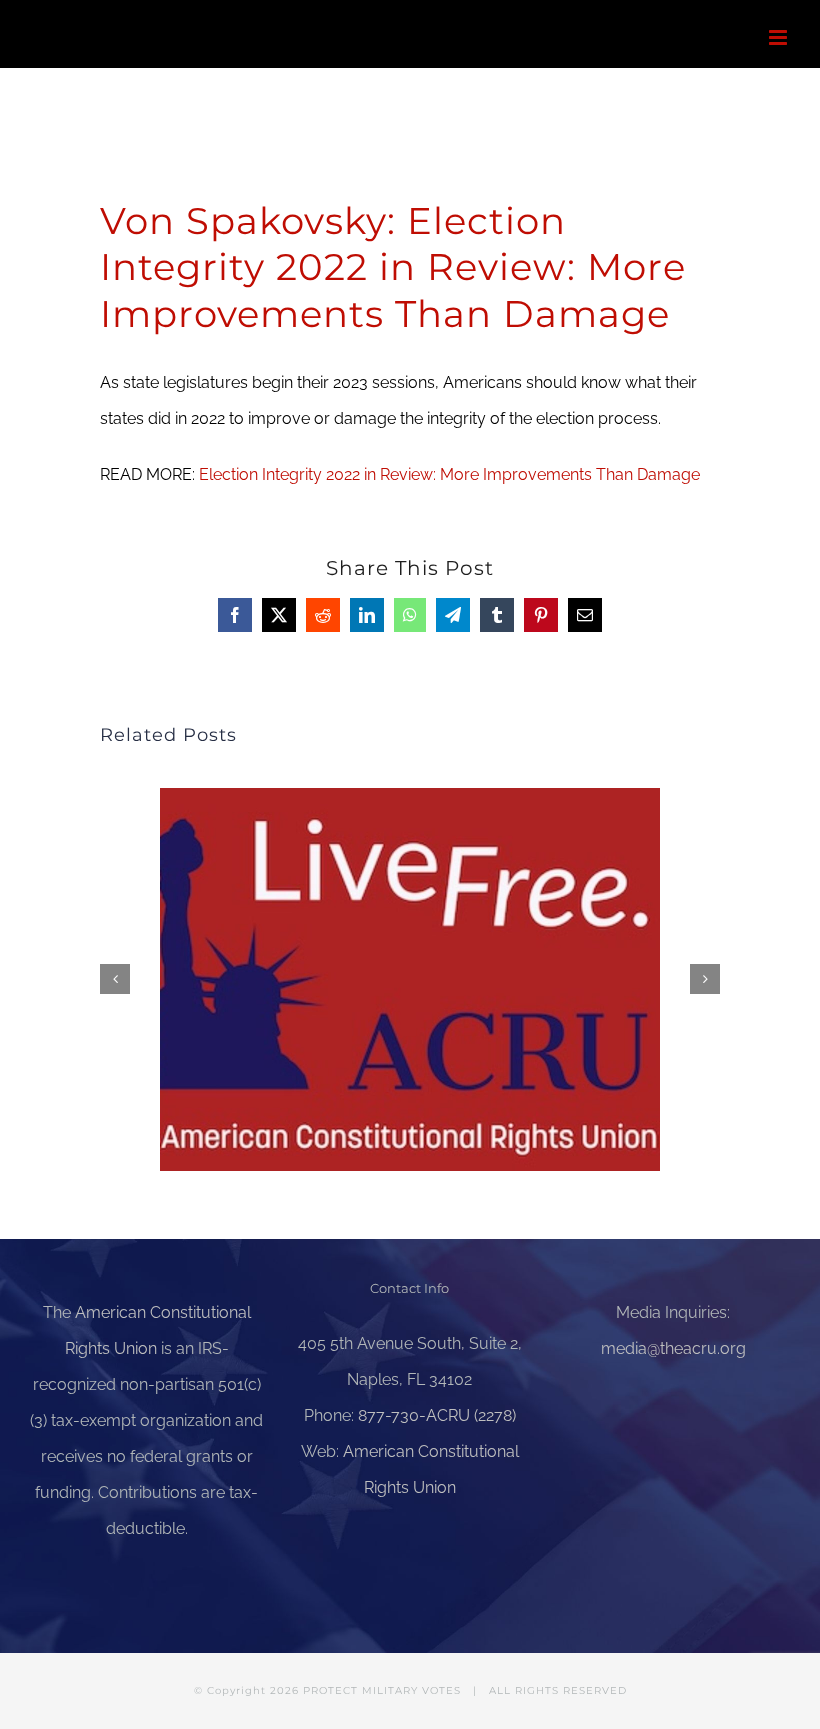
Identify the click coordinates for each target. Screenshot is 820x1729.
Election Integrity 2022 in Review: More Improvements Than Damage (449, 474)
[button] (115, 979)
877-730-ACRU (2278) (437, 1415)
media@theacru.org (673, 1348)
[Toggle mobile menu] (779, 37)
